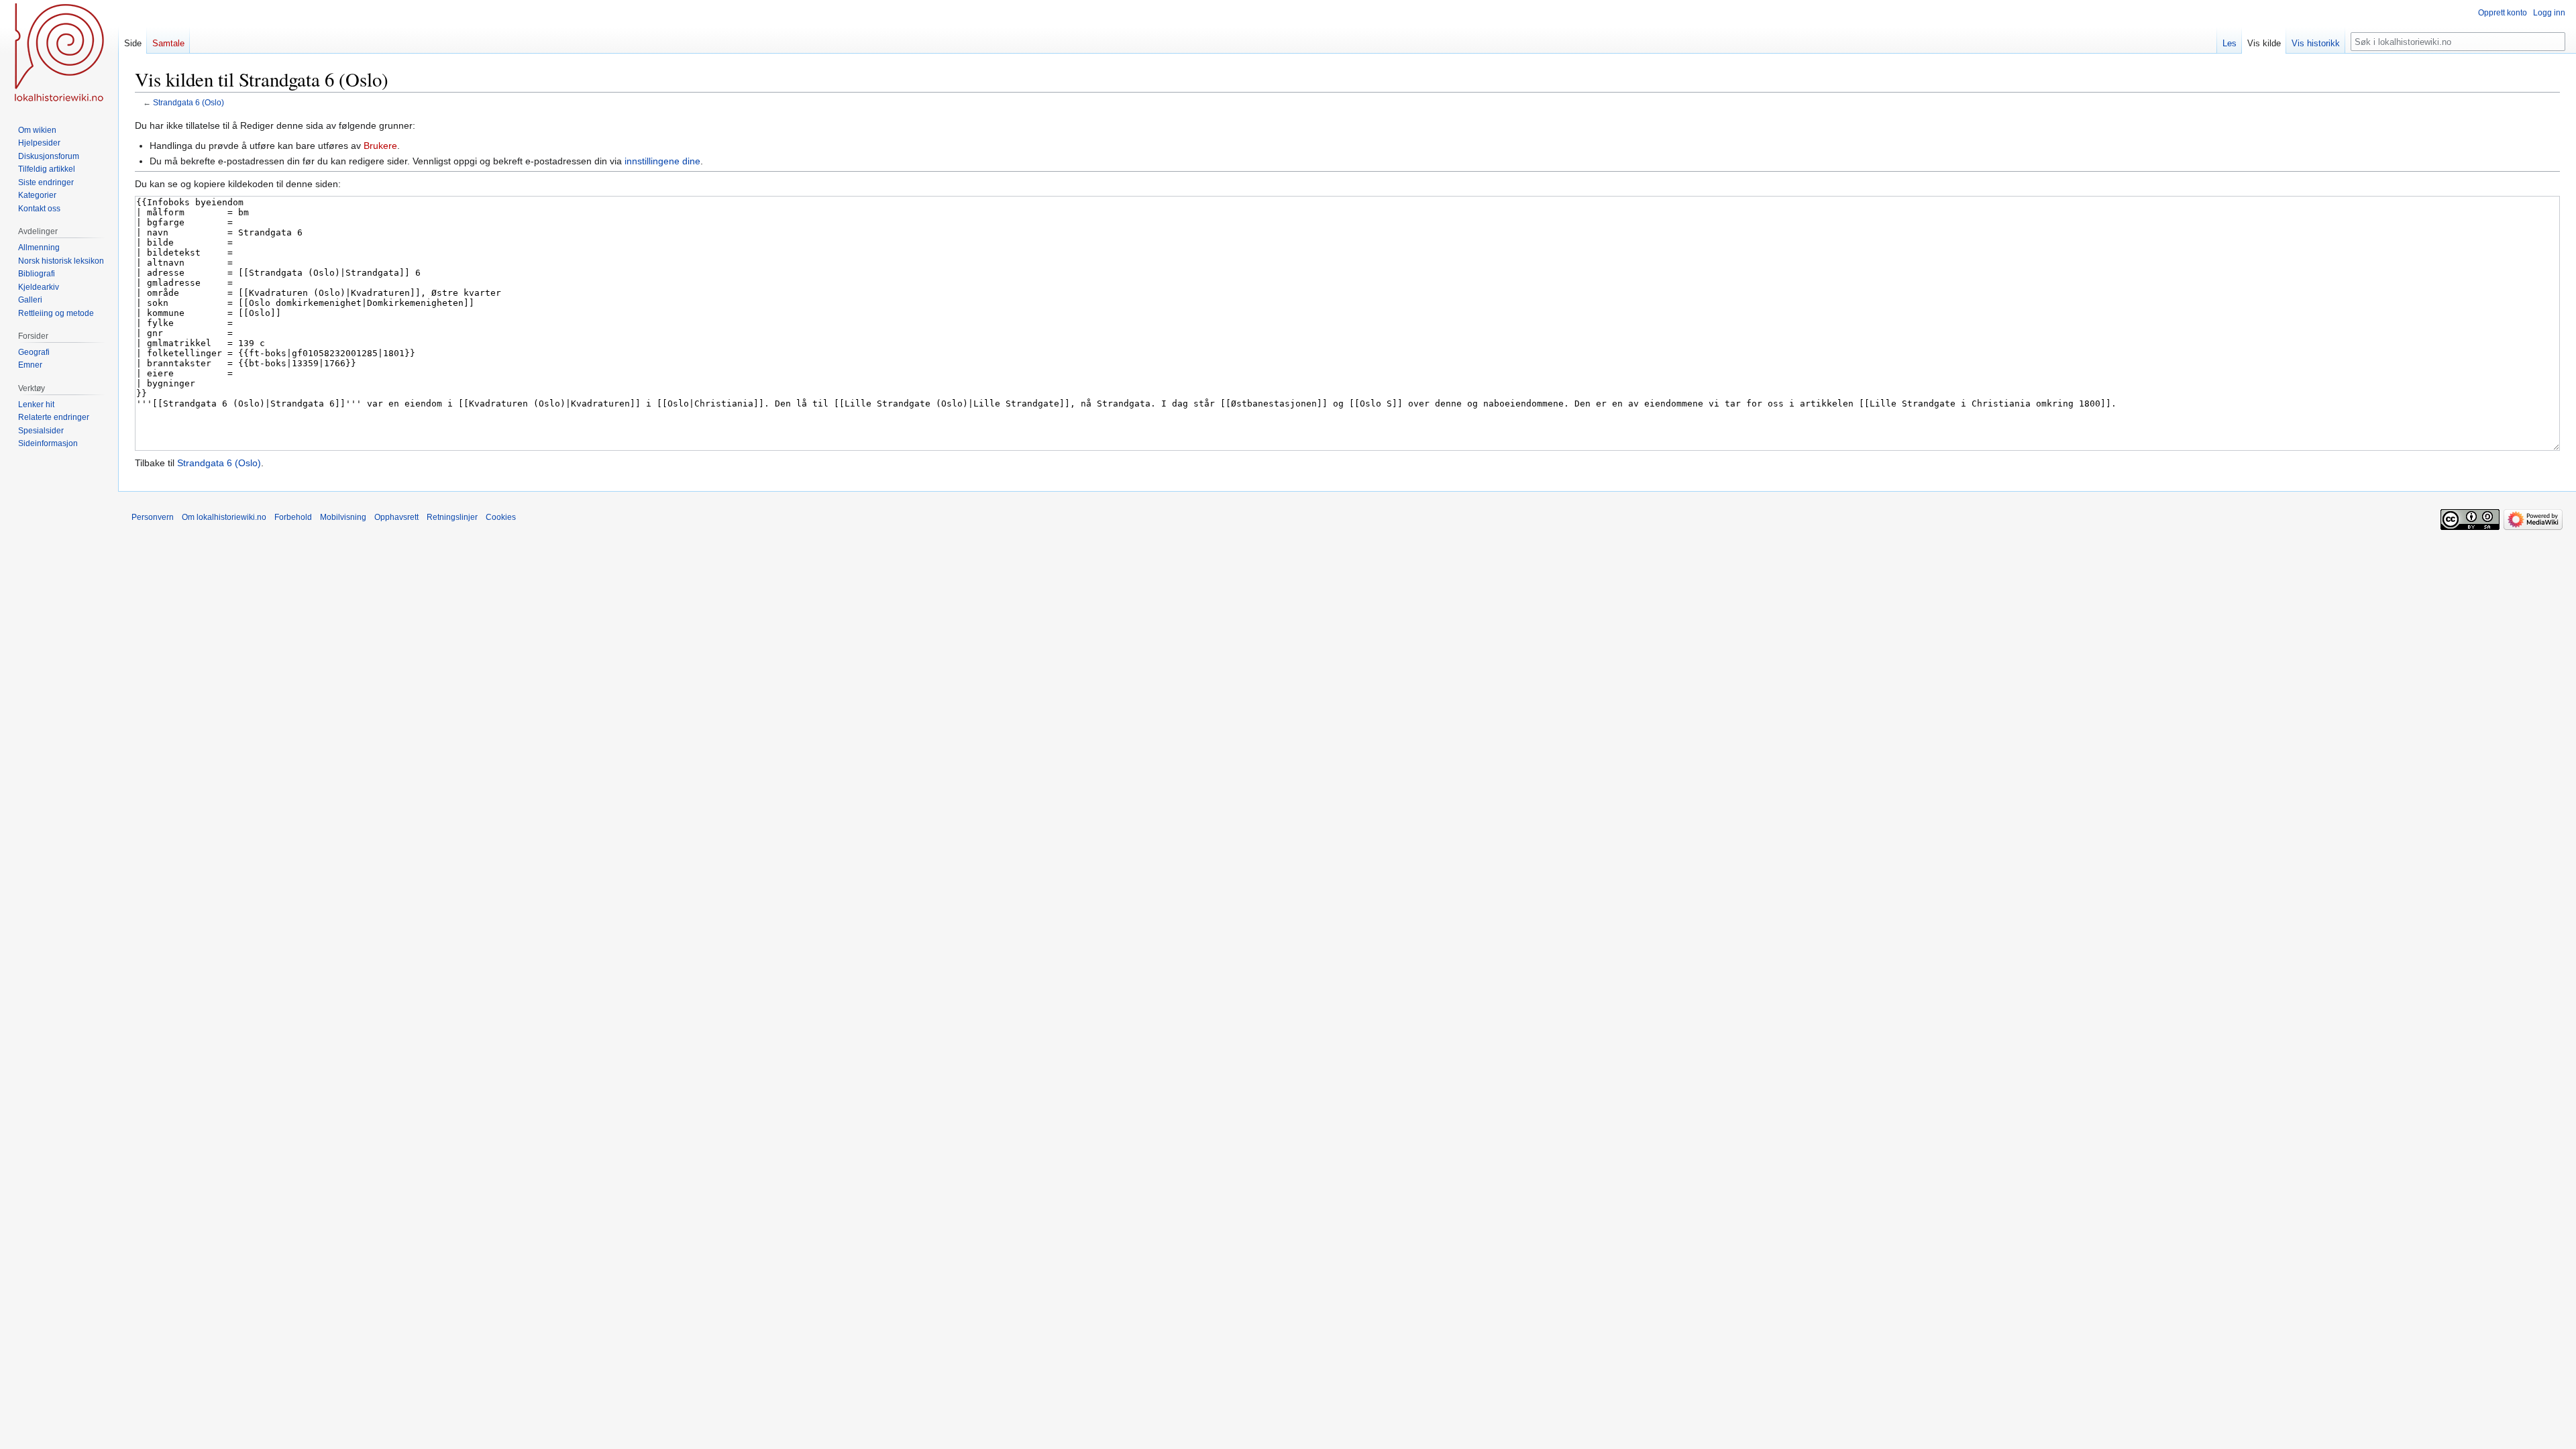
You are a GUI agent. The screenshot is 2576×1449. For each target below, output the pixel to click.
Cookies (501, 517)
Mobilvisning (343, 517)
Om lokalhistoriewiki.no (224, 517)
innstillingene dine (662, 161)
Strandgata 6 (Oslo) (189, 102)
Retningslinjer (452, 517)
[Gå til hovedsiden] (59, 54)
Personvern (153, 517)
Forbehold (293, 517)
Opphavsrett (396, 517)
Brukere (380, 146)
